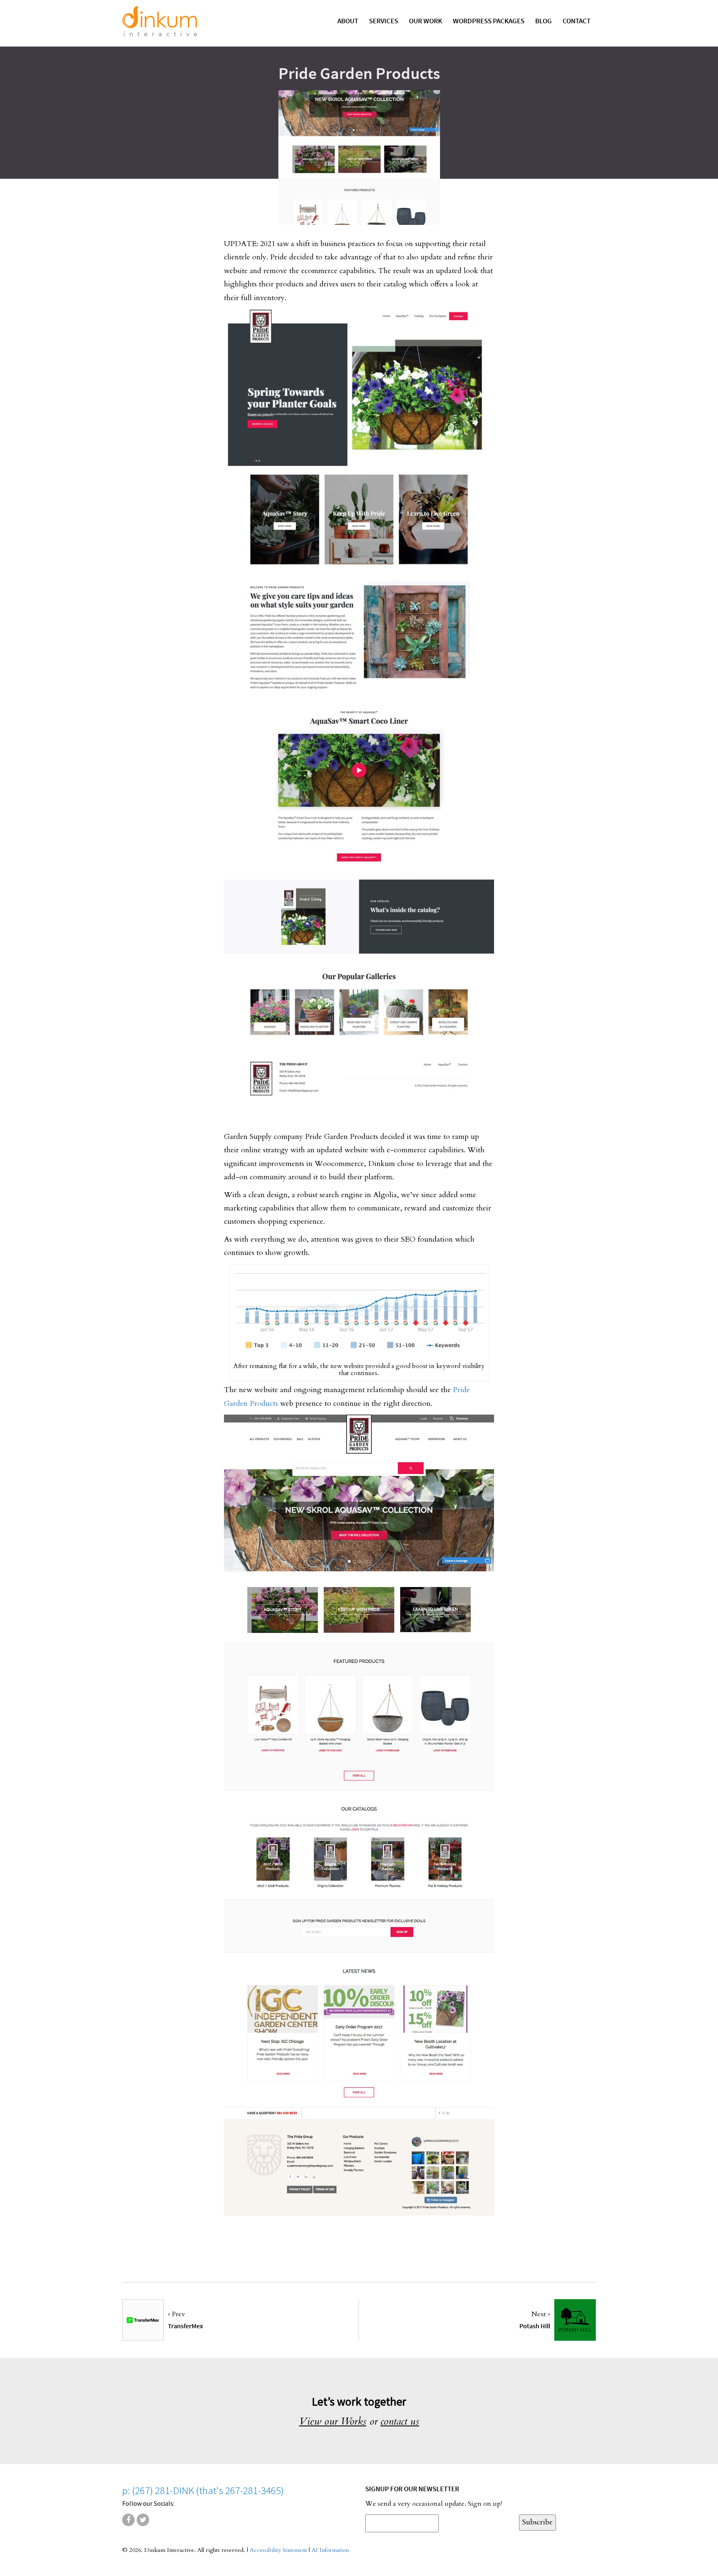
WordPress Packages (489, 21)
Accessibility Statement (278, 2550)
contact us (400, 2421)
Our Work (425, 21)
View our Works (333, 2421)
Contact (577, 21)
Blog (543, 21)
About (348, 21)
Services (384, 21)
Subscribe (537, 2522)
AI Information (330, 2550)
